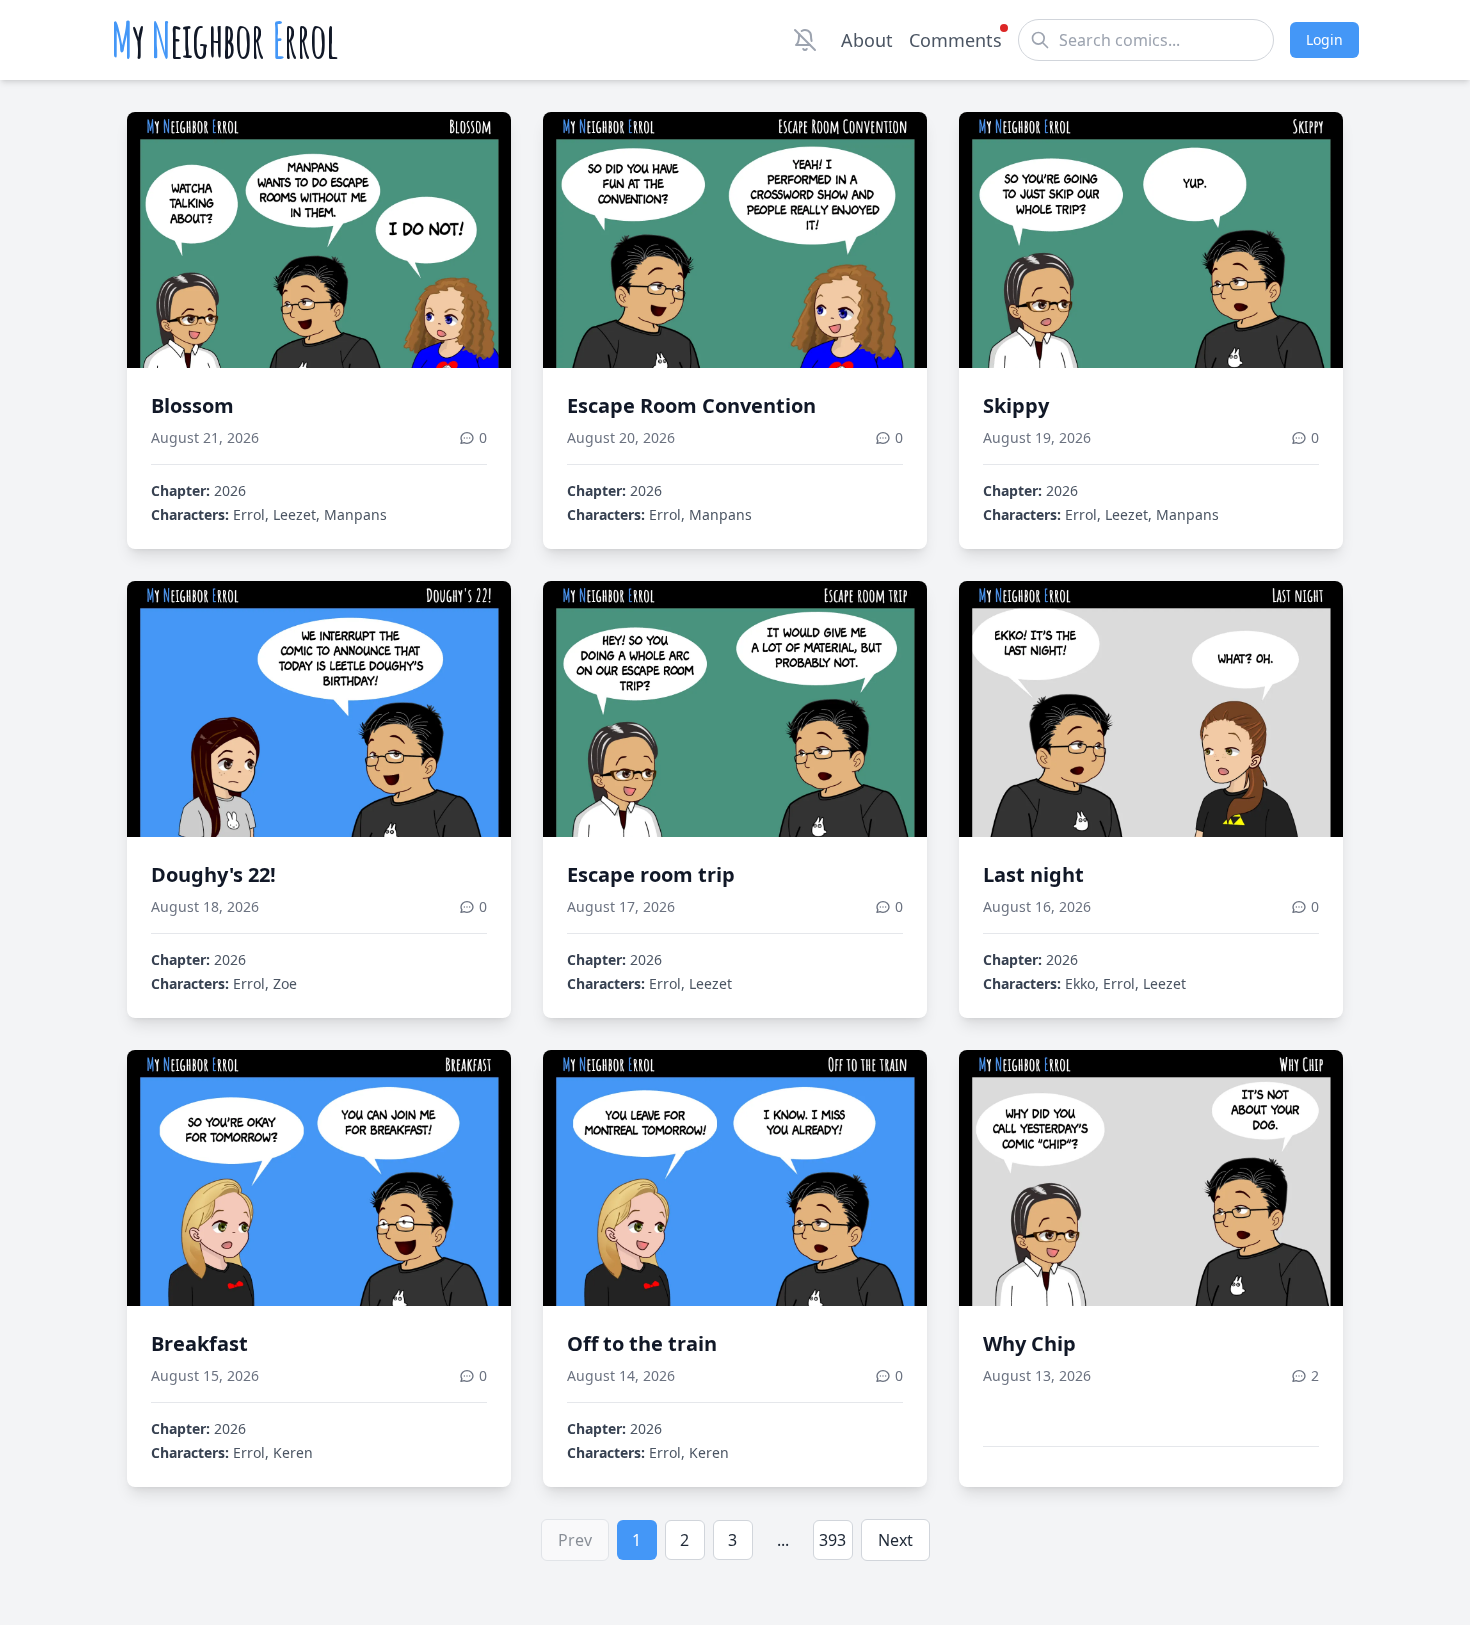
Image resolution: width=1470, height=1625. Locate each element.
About (867, 40)
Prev (575, 1540)
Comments (955, 40)
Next (895, 1540)
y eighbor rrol (224, 40)
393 (832, 1540)
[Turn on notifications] (805, 40)
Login (1324, 39)
